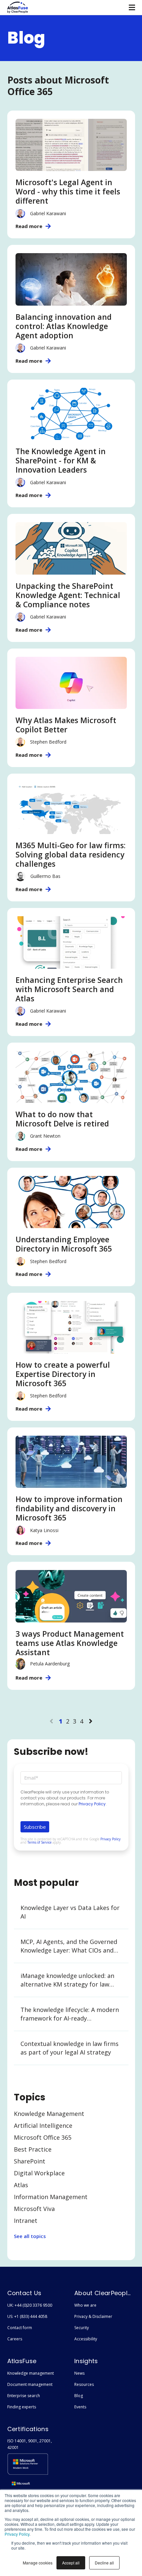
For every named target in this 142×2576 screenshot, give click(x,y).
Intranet (26, 2221)
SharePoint (30, 2161)
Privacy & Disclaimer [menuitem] (93, 2316)
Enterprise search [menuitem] (24, 2396)
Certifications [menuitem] (28, 2429)
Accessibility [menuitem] (86, 2339)
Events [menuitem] (80, 2407)
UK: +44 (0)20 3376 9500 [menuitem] (30, 2305)
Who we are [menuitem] (85, 2305)
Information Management (51, 2197)
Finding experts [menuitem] (22, 2407)
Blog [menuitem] (79, 2396)
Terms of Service (39, 1842)
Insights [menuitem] (86, 2361)
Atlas (21, 2185)
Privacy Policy (17, 2534)
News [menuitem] (79, 2373)
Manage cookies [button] (38, 2563)
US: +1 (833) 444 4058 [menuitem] (27, 2316)
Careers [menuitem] (15, 2339)
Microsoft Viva (34, 2209)
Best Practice (33, 2149)
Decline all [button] (104, 2563)
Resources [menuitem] (84, 2384)
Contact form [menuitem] (20, 2328)
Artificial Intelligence (43, 2125)
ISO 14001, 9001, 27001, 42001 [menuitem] (30, 2444)
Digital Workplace (39, 2173)
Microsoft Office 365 (43, 2137)
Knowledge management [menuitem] (31, 2373)
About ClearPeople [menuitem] (103, 2293)
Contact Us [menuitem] (24, 2293)
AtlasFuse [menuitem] (22, 2361)
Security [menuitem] (82, 2328)
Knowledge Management (49, 2114)
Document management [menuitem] (30, 2384)
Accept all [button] (71, 2563)
